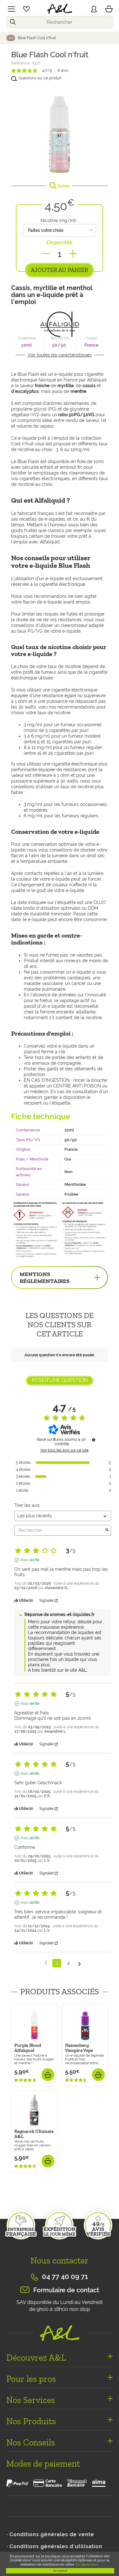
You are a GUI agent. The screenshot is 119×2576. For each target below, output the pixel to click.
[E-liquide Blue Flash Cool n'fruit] (60, 131)
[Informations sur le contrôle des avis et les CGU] (94, 1440)
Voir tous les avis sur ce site (64, 1450)
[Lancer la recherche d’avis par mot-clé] (107, 1530)
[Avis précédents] (46, 1963)
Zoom (63, 186)
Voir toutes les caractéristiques (60, 355)
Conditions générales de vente (52, 2534)
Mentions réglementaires (45, 1278)
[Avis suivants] (79, 1963)
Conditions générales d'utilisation (56, 2546)
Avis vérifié (30, 1560)
